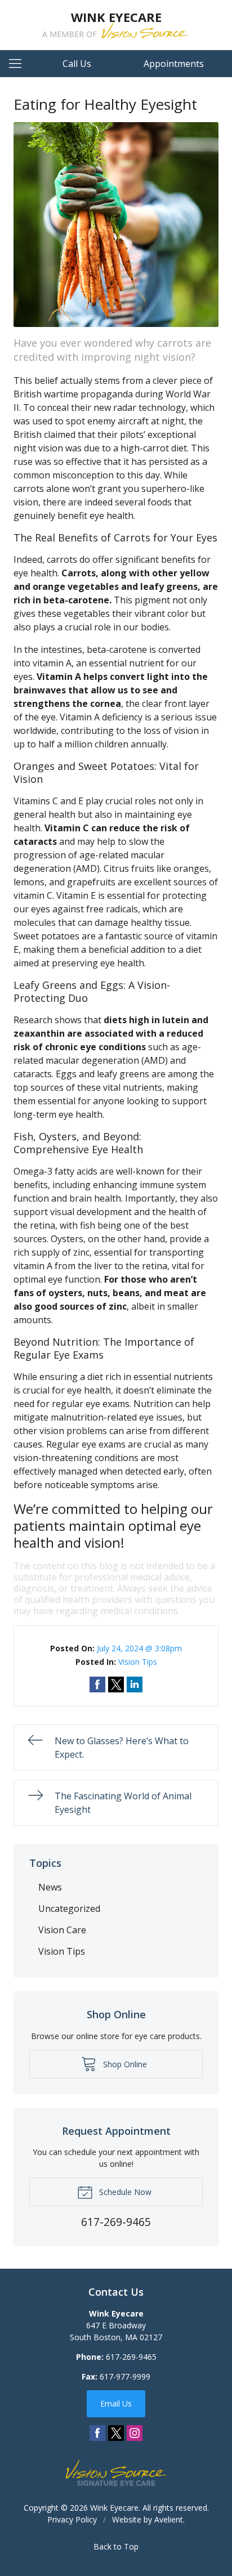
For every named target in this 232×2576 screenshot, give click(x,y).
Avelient (169, 2519)
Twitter (116, 2433)
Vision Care (62, 1930)
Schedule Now (124, 2192)
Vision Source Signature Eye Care (116, 2473)
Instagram (135, 2433)
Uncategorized (69, 1909)
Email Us (116, 2403)
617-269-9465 (131, 2357)
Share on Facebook (97, 1685)
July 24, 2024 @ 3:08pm (139, 1648)
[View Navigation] (19, 64)
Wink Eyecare (114, 2508)
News (50, 1887)
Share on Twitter (116, 1685)
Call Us (77, 64)
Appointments (174, 64)
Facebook (97, 2433)
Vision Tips (138, 1662)
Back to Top (116, 2546)
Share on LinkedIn (135, 1685)
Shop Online (124, 2064)
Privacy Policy (72, 2519)
